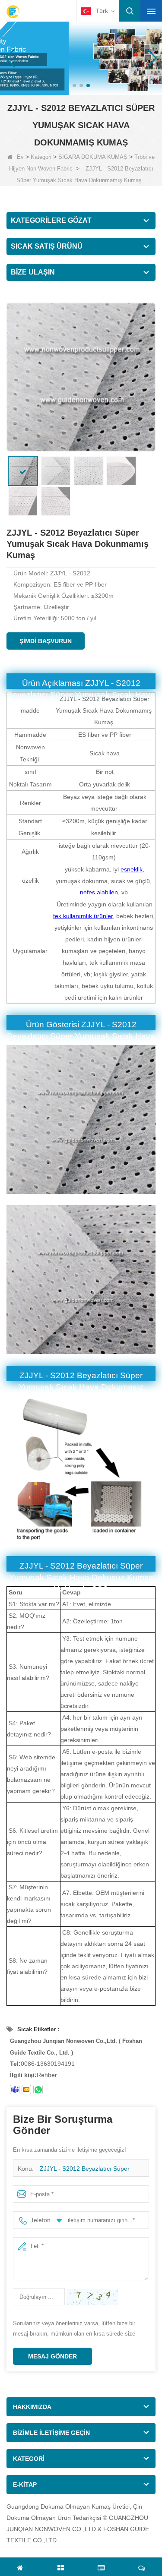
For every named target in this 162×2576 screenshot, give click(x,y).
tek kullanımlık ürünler (83, 916)
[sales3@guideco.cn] (26, 2090)
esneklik (132, 869)
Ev (20, 157)
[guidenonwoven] (15, 2090)
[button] (74, 85)
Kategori (41, 157)
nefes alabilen (99, 892)
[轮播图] (81, 58)
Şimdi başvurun (46, 641)
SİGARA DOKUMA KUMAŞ (93, 157)
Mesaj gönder (52, 2356)
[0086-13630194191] (38, 2090)
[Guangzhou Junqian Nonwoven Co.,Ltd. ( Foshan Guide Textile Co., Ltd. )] (13, 12)
